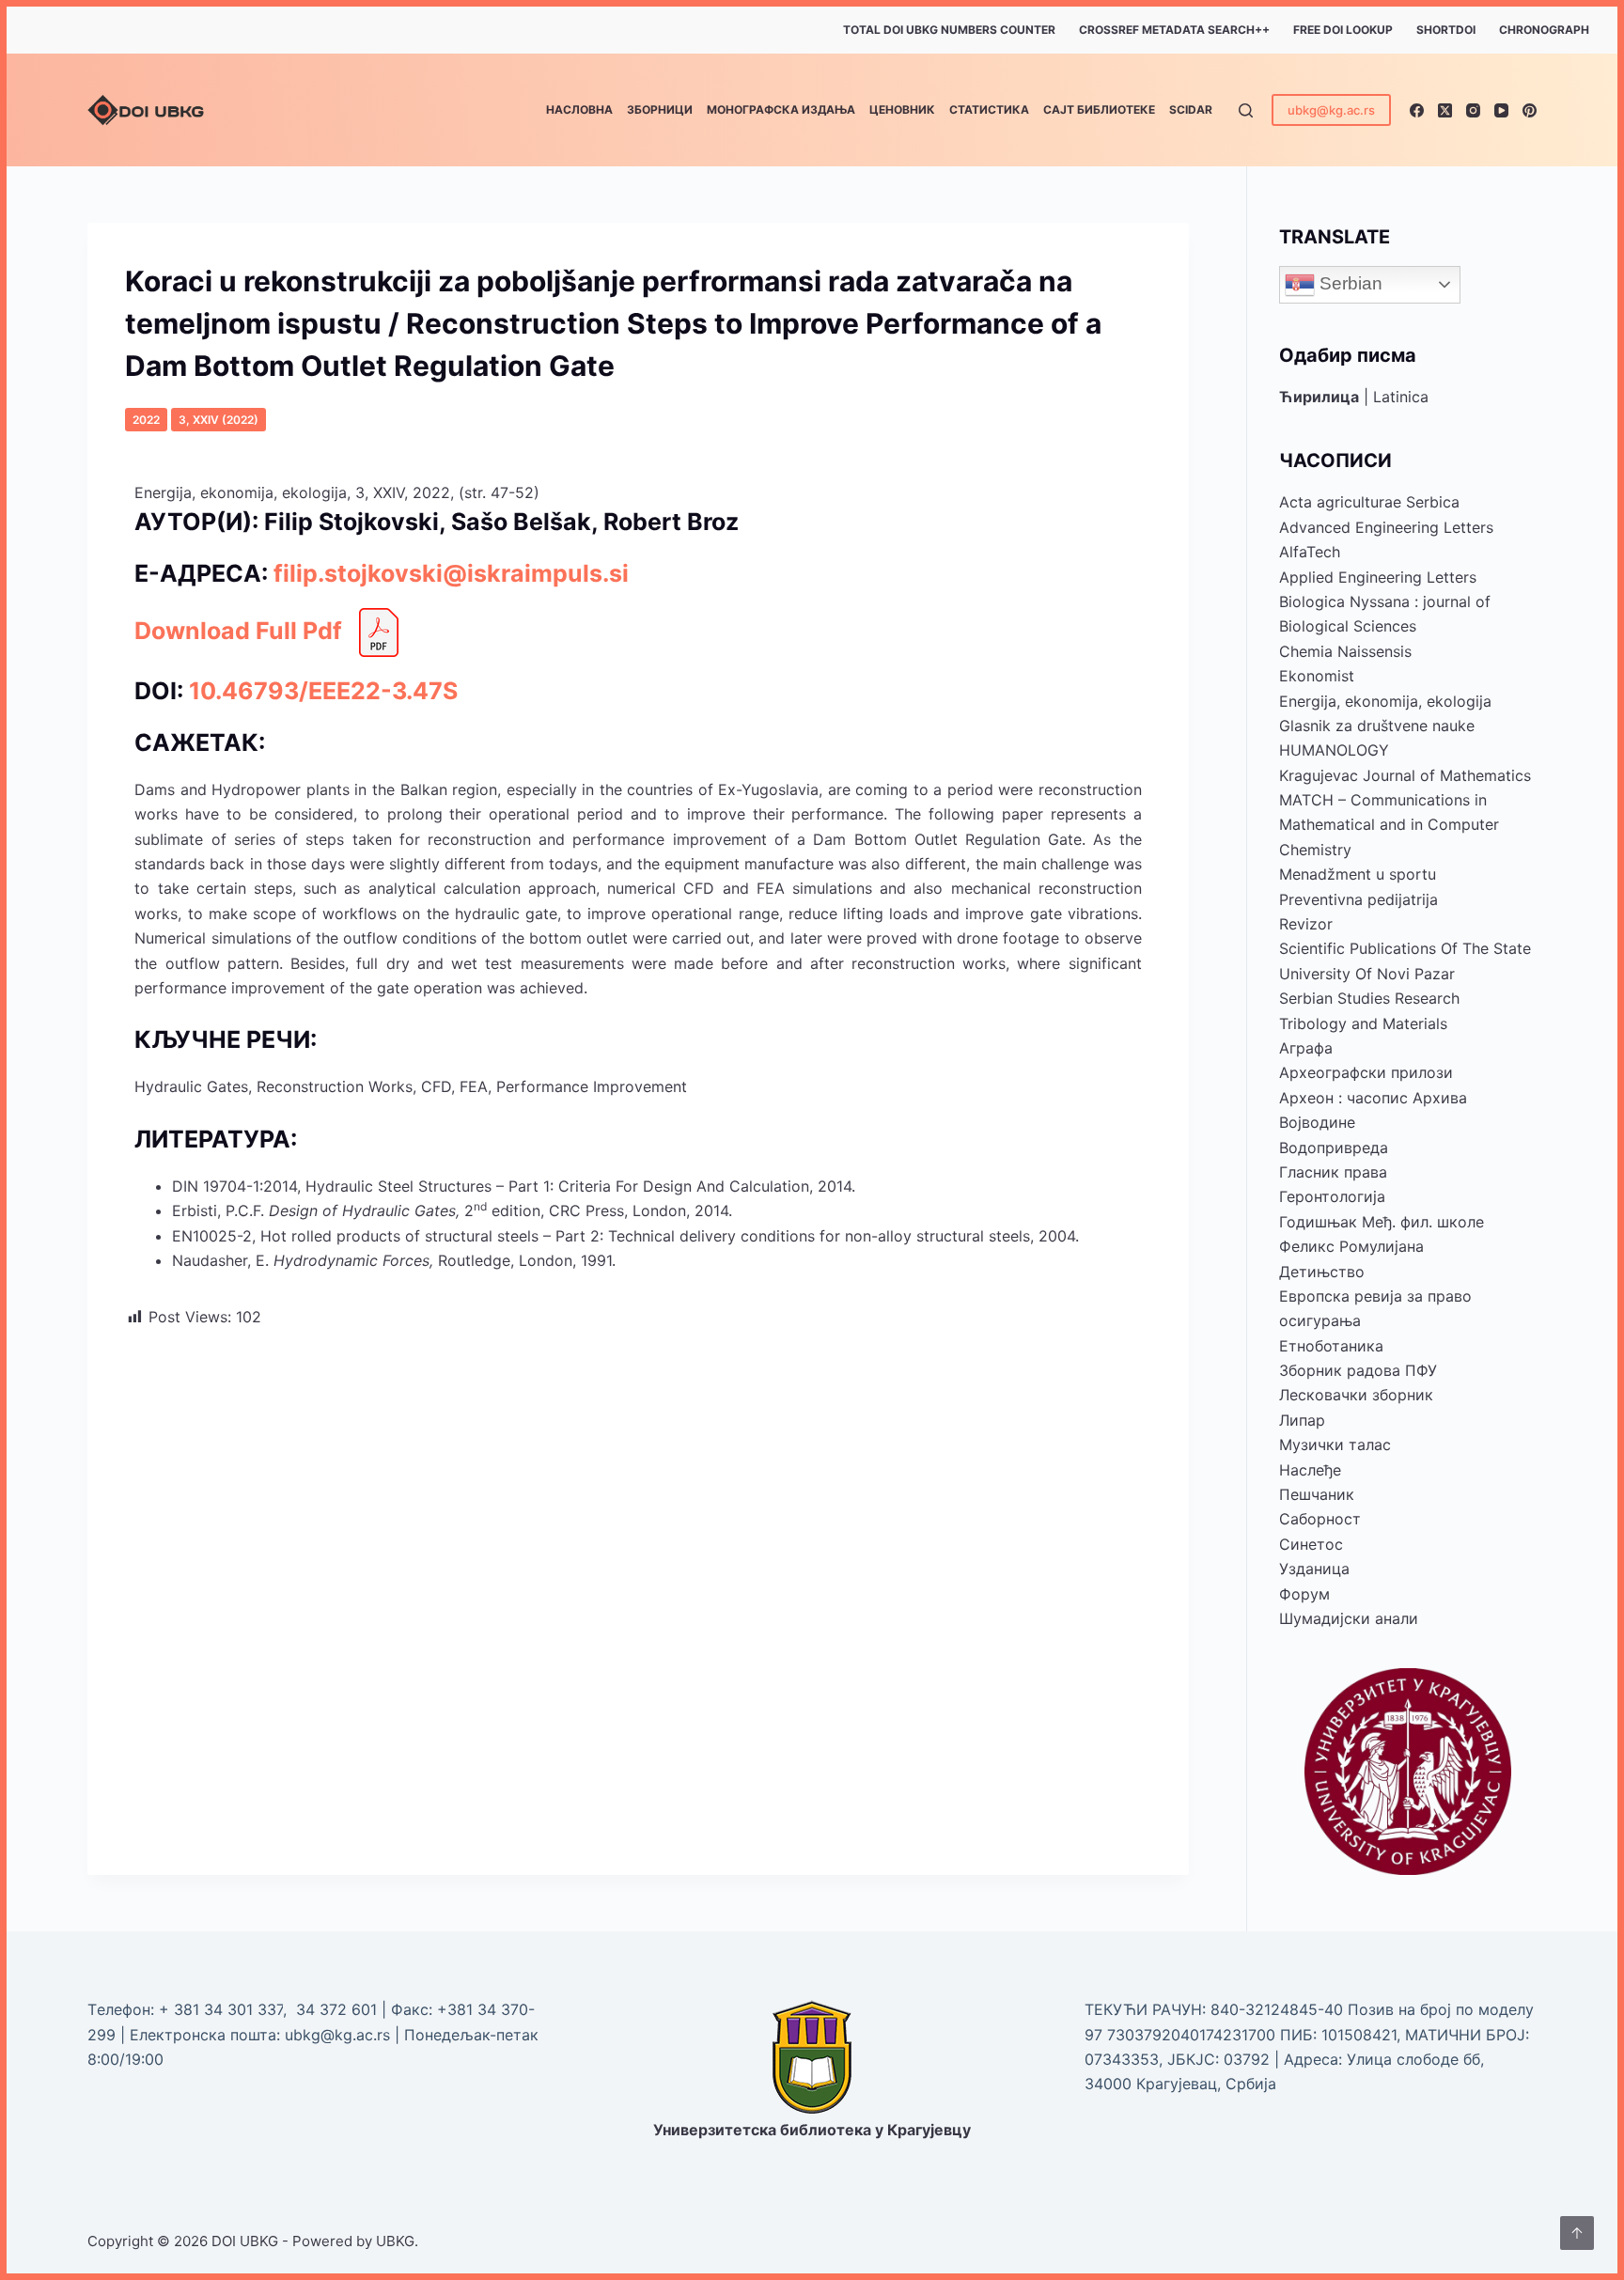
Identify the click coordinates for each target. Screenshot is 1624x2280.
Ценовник (902, 109)
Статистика (989, 109)
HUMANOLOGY (1334, 750)
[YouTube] (1501, 110)
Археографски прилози (1366, 1072)
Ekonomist (1317, 676)
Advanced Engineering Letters (1386, 527)
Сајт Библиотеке (1099, 109)
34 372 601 (339, 2009)
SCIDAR (1191, 109)
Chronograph (1544, 30)
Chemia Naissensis (1345, 651)
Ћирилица (1319, 397)
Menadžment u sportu (1358, 874)
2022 (146, 420)
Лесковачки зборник (1356, 1395)
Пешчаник (1317, 1494)
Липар (1302, 1420)
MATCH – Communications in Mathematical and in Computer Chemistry (1389, 825)
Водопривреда (1334, 1148)
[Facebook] (1417, 110)
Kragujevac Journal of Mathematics (1405, 775)
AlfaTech (1310, 552)
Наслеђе (1310, 1470)
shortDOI (1446, 30)
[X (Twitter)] (1445, 110)
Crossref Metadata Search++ (1174, 30)
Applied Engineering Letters (1378, 577)
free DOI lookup (1343, 30)
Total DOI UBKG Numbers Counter (949, 30)
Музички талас (1335, 1445)
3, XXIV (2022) (219, 420)
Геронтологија (1332, 1196)
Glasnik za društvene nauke (1377, 726)
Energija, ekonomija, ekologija (1385, 701)
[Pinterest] (1530, 110)
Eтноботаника (1331, 1346)
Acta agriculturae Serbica (1369, 502)
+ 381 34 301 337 (221, 2009)
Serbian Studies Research (1369, 998)
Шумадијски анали (1349, 1618)
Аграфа (1306, 1048)
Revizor (1306, 924)
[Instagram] (1473, 110)
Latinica (1401, 397)
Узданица (1314, 1569)
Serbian (1349, 283)
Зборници (660, 109)
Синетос (1311, 1544)
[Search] (1246, 110)
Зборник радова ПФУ (1358, 1370)
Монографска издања (781, 109)
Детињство (1322, 1272)
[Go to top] (1577, 2233)
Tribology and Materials (1363, 1023)
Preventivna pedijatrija (1359, 899)
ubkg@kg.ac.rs (1331, 110)
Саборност (1320, 1519)
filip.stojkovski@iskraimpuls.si (451, 573)
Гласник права (1333, 1172)
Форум (1304, 1594)
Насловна (579, 109)
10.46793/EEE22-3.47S (323, 691)
